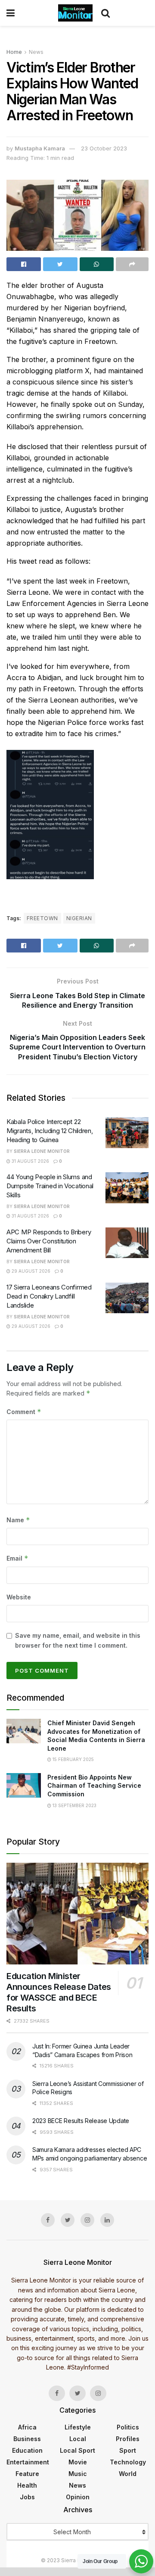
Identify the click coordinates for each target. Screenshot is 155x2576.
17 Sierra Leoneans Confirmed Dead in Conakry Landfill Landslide (49, 1296)
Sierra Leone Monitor (42, 1151)
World (128, 2474)
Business (27, 2439)
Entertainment (28, 2462)
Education (27, 2450)
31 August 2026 (30, 1161)
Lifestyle (78, 2427)
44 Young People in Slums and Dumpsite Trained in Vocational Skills (50, 1186)
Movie (78, 2462)
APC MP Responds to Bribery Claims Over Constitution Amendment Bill (49, 1241)
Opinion (78, 2497)
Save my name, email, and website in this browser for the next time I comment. (78, 1640)
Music (78, 2474)
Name (18, 1520)
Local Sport (77, 2450)
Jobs (27, 2497)
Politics (128, 2427)
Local (78, 2439)
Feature (27, 2474)
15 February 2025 (73, 1759)
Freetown (42, 918)
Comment (24, 1412)
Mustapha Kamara (40, 148)
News (36, 52)
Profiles (128, 2439)
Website (19, 1597)
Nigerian (79, 918)
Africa (27, 2427)
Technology (128, 2462)
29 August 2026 (30, 1271)
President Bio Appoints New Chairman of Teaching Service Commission (94, 1786)
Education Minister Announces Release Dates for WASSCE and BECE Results (59, 1992)
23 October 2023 (104, 148)
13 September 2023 (74, 1805)
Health (27, 2485)
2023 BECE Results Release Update (81, 2121)
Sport (128, 2450)
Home (14, 52)
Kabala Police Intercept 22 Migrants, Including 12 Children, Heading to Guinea (50, 1131)
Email (17, 1558)
